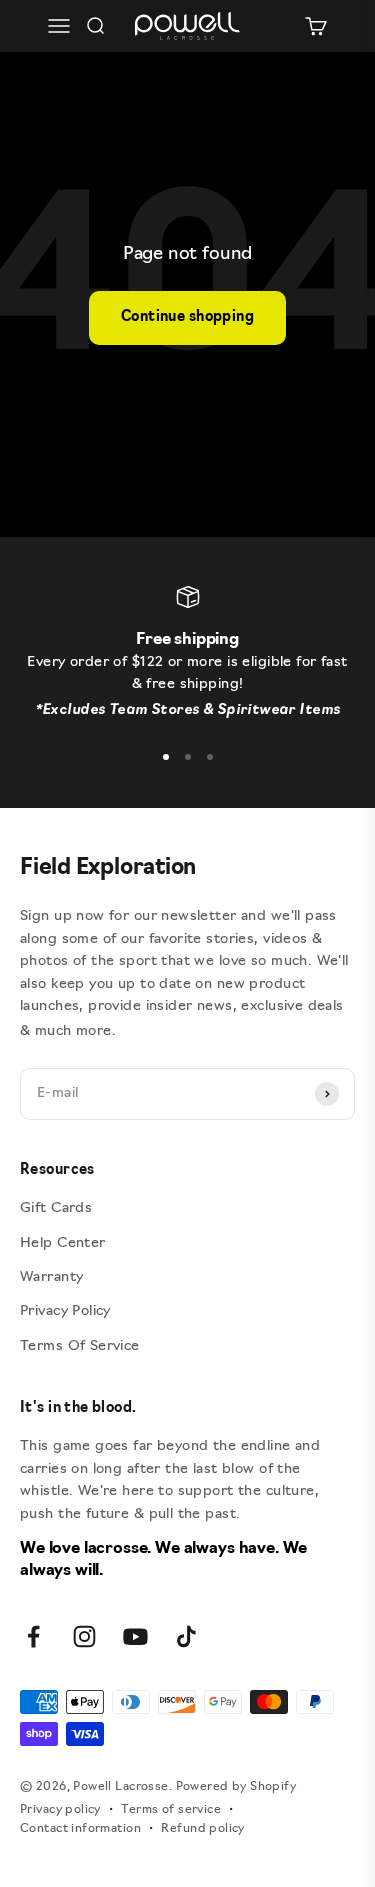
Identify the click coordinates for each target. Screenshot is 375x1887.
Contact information (80, 1829)
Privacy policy (60, 1810)
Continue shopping (187, 317)
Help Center (63, 1243)
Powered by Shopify (236, 1787)
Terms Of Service (80, 1346)
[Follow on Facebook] (33, 1636)
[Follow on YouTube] (135, 1636)
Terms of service (171, 1810)
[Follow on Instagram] (84, 1636)
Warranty (51, 1277)
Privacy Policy (65, 1311)
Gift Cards (56, 1208)
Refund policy (202, 1829)
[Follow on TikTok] (186, 1636)
